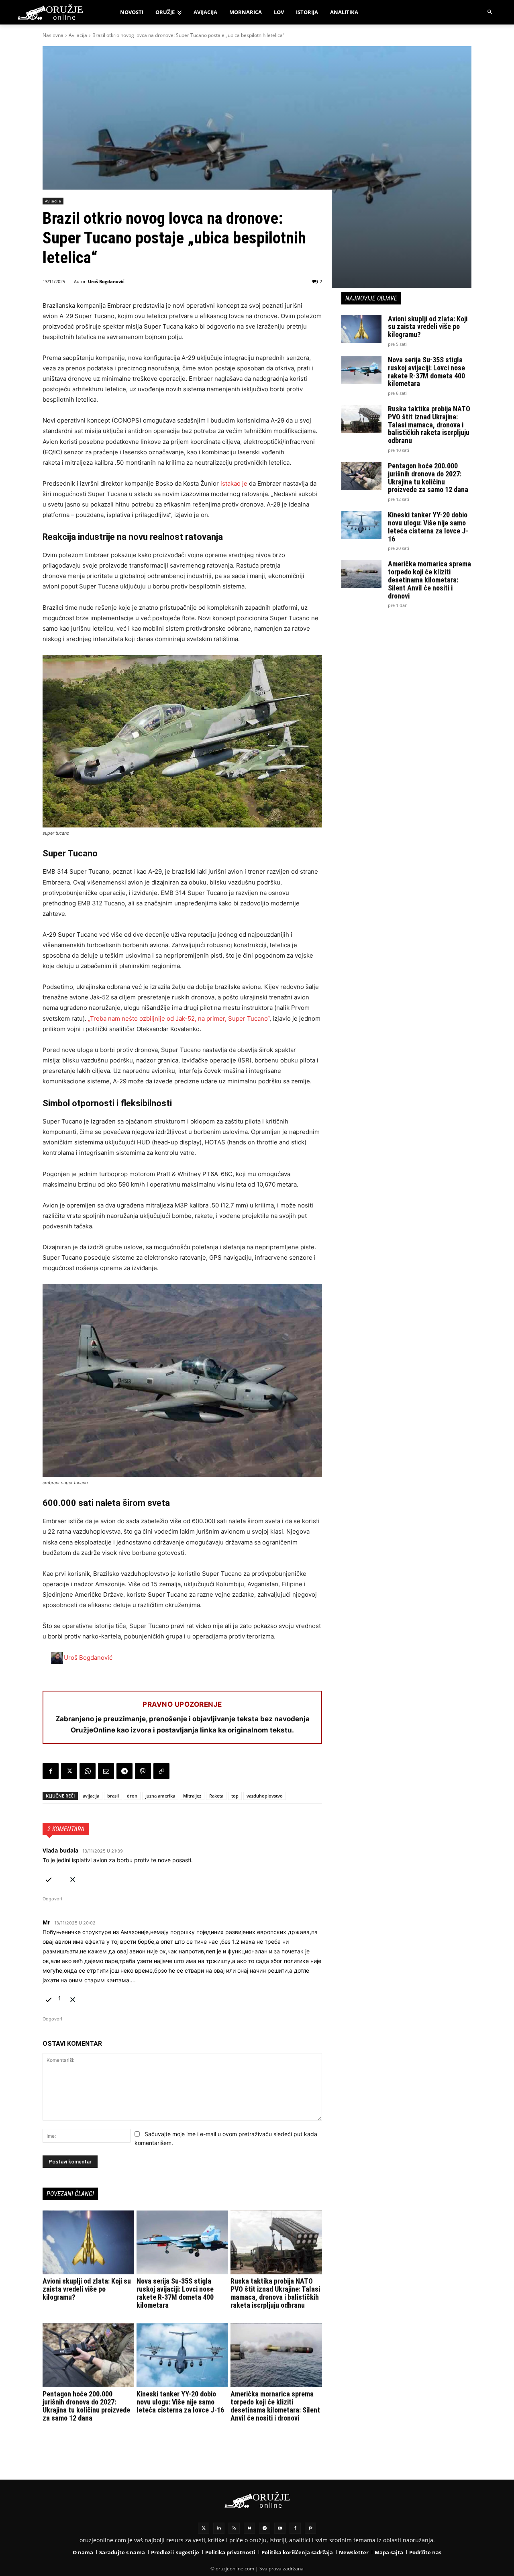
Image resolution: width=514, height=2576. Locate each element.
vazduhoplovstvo (265, 1796)
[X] (69, 1771)
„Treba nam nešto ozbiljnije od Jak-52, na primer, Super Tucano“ (179, 1018)
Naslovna (53, 35)
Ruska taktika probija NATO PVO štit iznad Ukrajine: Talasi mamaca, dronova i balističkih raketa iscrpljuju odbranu (275, 2293)
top (235, 1796)
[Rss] (234, 2528)
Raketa (216, 1796)
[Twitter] (204, 2528)
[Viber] (143, 1771)
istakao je (234, 483)
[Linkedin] (219, 2528)
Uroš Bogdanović (106, 281)
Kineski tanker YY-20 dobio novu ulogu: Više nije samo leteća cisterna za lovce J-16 (180, 2402)
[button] (490, 12)
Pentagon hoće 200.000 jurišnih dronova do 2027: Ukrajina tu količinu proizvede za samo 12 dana (86, 2406)
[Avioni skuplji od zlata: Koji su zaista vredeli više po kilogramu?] (88, 2243)
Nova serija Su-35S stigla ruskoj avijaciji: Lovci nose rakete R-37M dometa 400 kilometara (175, 2293)
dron (132, 1796)
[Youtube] (280, 2528)
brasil (113, 1796)
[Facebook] (51, 1771)
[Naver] (249, 2528)
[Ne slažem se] (73, 1878)
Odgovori (52, 1899)
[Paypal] (310, 2528)
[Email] (106, 1771)
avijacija (91, 1796)
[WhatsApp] (88, 1771)
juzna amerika (160, 1796)
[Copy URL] (161, 1771)
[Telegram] (124, 1771)
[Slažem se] (49, 1878)
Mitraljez (192, 1796)
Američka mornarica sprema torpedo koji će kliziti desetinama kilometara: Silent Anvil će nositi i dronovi (275, 2406)
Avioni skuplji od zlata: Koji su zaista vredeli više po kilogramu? (87, 2289)
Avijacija (78, 35)
